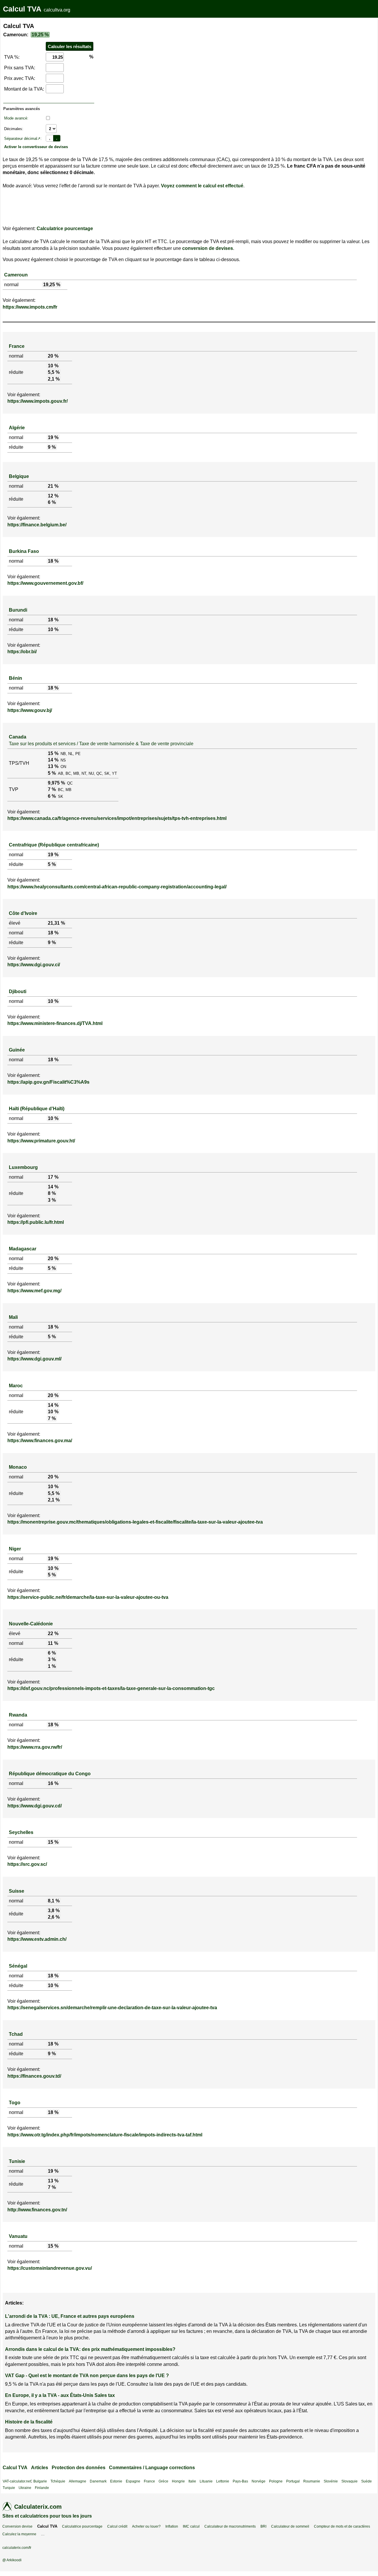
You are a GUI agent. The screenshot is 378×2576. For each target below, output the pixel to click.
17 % (53, 1177)
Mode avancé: (16, 118)
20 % (53, 356)
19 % (53, 437)
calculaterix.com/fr (17, 2548)
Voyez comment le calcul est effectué (202, 186)
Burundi (18, 610)
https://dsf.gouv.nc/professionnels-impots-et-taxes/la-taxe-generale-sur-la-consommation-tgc (111, 1688)
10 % (53, 366)
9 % (52, 447)
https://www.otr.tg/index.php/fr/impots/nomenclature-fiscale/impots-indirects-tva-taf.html (105, 2135)
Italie (192, 2481)
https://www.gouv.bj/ (30, 710)
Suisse (17, 1891)
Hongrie (178, 2481)
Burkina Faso (24, 551)
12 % (53, 496)
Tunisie (17, 2161)
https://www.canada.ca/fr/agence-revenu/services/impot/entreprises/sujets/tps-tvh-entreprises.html (117, 818)
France (17, 346)
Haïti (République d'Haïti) (37, 1109)
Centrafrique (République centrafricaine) (54, 845)
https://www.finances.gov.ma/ (40, 1441)
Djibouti (18, 991)
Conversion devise (17, 2526)
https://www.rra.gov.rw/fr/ (35, 1747)
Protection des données (79, 2468)
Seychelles (21, 1832)
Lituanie (206, 2481)
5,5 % (54, 372)
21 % (53, 486)
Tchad (16, 2034)
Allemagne (78, 2481)
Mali (13, 1317)
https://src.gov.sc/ (27, 1864)
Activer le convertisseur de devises (36, 147)
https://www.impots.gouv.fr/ (38, 401)
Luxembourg (23, 1167)
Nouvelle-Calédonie (31, 1624)
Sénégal (18, 1966)
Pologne (276, 2481)
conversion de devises (208, 248)
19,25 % (40, 35)
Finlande (42, 2488)
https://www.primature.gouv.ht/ (41, 1141)
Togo (15, 2103)
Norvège (259, 2481)
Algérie (17, 428)
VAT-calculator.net (17, 2481)
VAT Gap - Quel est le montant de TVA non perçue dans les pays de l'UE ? (87, 2376)
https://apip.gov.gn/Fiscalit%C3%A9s (48, 1082)
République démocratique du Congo (50, 1774)
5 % (52, 773)
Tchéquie (58, 2481)
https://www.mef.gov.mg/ (34, 1291)
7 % (52, 789)
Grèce (163, 2481)
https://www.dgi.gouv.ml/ (34, 1359)
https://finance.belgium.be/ (37, 525)
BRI (263, 2526)
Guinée (17, 1050)
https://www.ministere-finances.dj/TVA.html (55, 1023)
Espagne (133, 2481)
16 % (53, 1783)
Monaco (18, 1467)
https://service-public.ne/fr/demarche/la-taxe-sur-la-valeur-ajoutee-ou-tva (88, 1597)
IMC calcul (191, 2526)
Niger (15, 1549)
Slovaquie (350, 2481)
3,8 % (54, 1911)
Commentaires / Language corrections (152, 2468)
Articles (40, 2468)
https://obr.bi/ (22, 652)
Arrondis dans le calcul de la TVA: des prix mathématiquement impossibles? (90, 2349)
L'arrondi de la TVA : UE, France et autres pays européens (70, 2316)
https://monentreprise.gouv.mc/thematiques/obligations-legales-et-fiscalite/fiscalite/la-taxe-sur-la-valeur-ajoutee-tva (135, 1522)
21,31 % (56, 923)
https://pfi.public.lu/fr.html (36, 1222)
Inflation (172, 2526)
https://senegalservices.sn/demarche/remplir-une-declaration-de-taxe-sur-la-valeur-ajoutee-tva (112, 2008)
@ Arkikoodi (12, 2560)
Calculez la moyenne (19, 2534)
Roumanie (312, 2481)
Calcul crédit (117, 2526)
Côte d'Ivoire (23, 913)
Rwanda (18, 1715)
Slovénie (331, 2481)
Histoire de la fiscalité (29, 2422)
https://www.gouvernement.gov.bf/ (45, 583)
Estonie (116, 2481)
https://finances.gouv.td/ (34, 2076)
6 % (52, 502)
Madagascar (23, 1249)
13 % (53, 766)
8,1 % (54, 1901)
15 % (53, 753)
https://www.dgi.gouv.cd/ (35, 1806)
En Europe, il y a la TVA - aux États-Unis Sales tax (60, 2395)
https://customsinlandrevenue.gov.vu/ (50, 2268)
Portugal (293, 2481)
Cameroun (16, 275)
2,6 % (54, 1917)
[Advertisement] (147, 60)
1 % (52, 1666)
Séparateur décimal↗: (23, 139)
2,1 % (54, 379)
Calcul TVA (22, 9)
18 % (53, 561)
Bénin (16, 678)
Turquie (9, 2488)
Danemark (98, 2481)
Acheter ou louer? (146, 2526)
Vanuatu (18, 2236)
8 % (52, 1193)
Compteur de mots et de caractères (342, 2526)
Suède (366, 2481)
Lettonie (223, 2481)
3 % (52, 1200)
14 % (53, 760)
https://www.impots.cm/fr (30, 307)
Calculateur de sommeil (290, 2526)
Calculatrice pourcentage (65, 229)
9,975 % (56, 783)
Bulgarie (40, 2481)
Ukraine (25, 2488)
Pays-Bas (240, 2481)
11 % (53, 1643)
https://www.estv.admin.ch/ (37, 1939)
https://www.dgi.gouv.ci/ (34, 965)
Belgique (19, 476)
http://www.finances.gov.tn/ (37, 2210)
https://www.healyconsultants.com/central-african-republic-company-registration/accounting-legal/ (117, 887)
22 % (53, 1633)
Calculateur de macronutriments (230, 2526)
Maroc (16, 1386)
